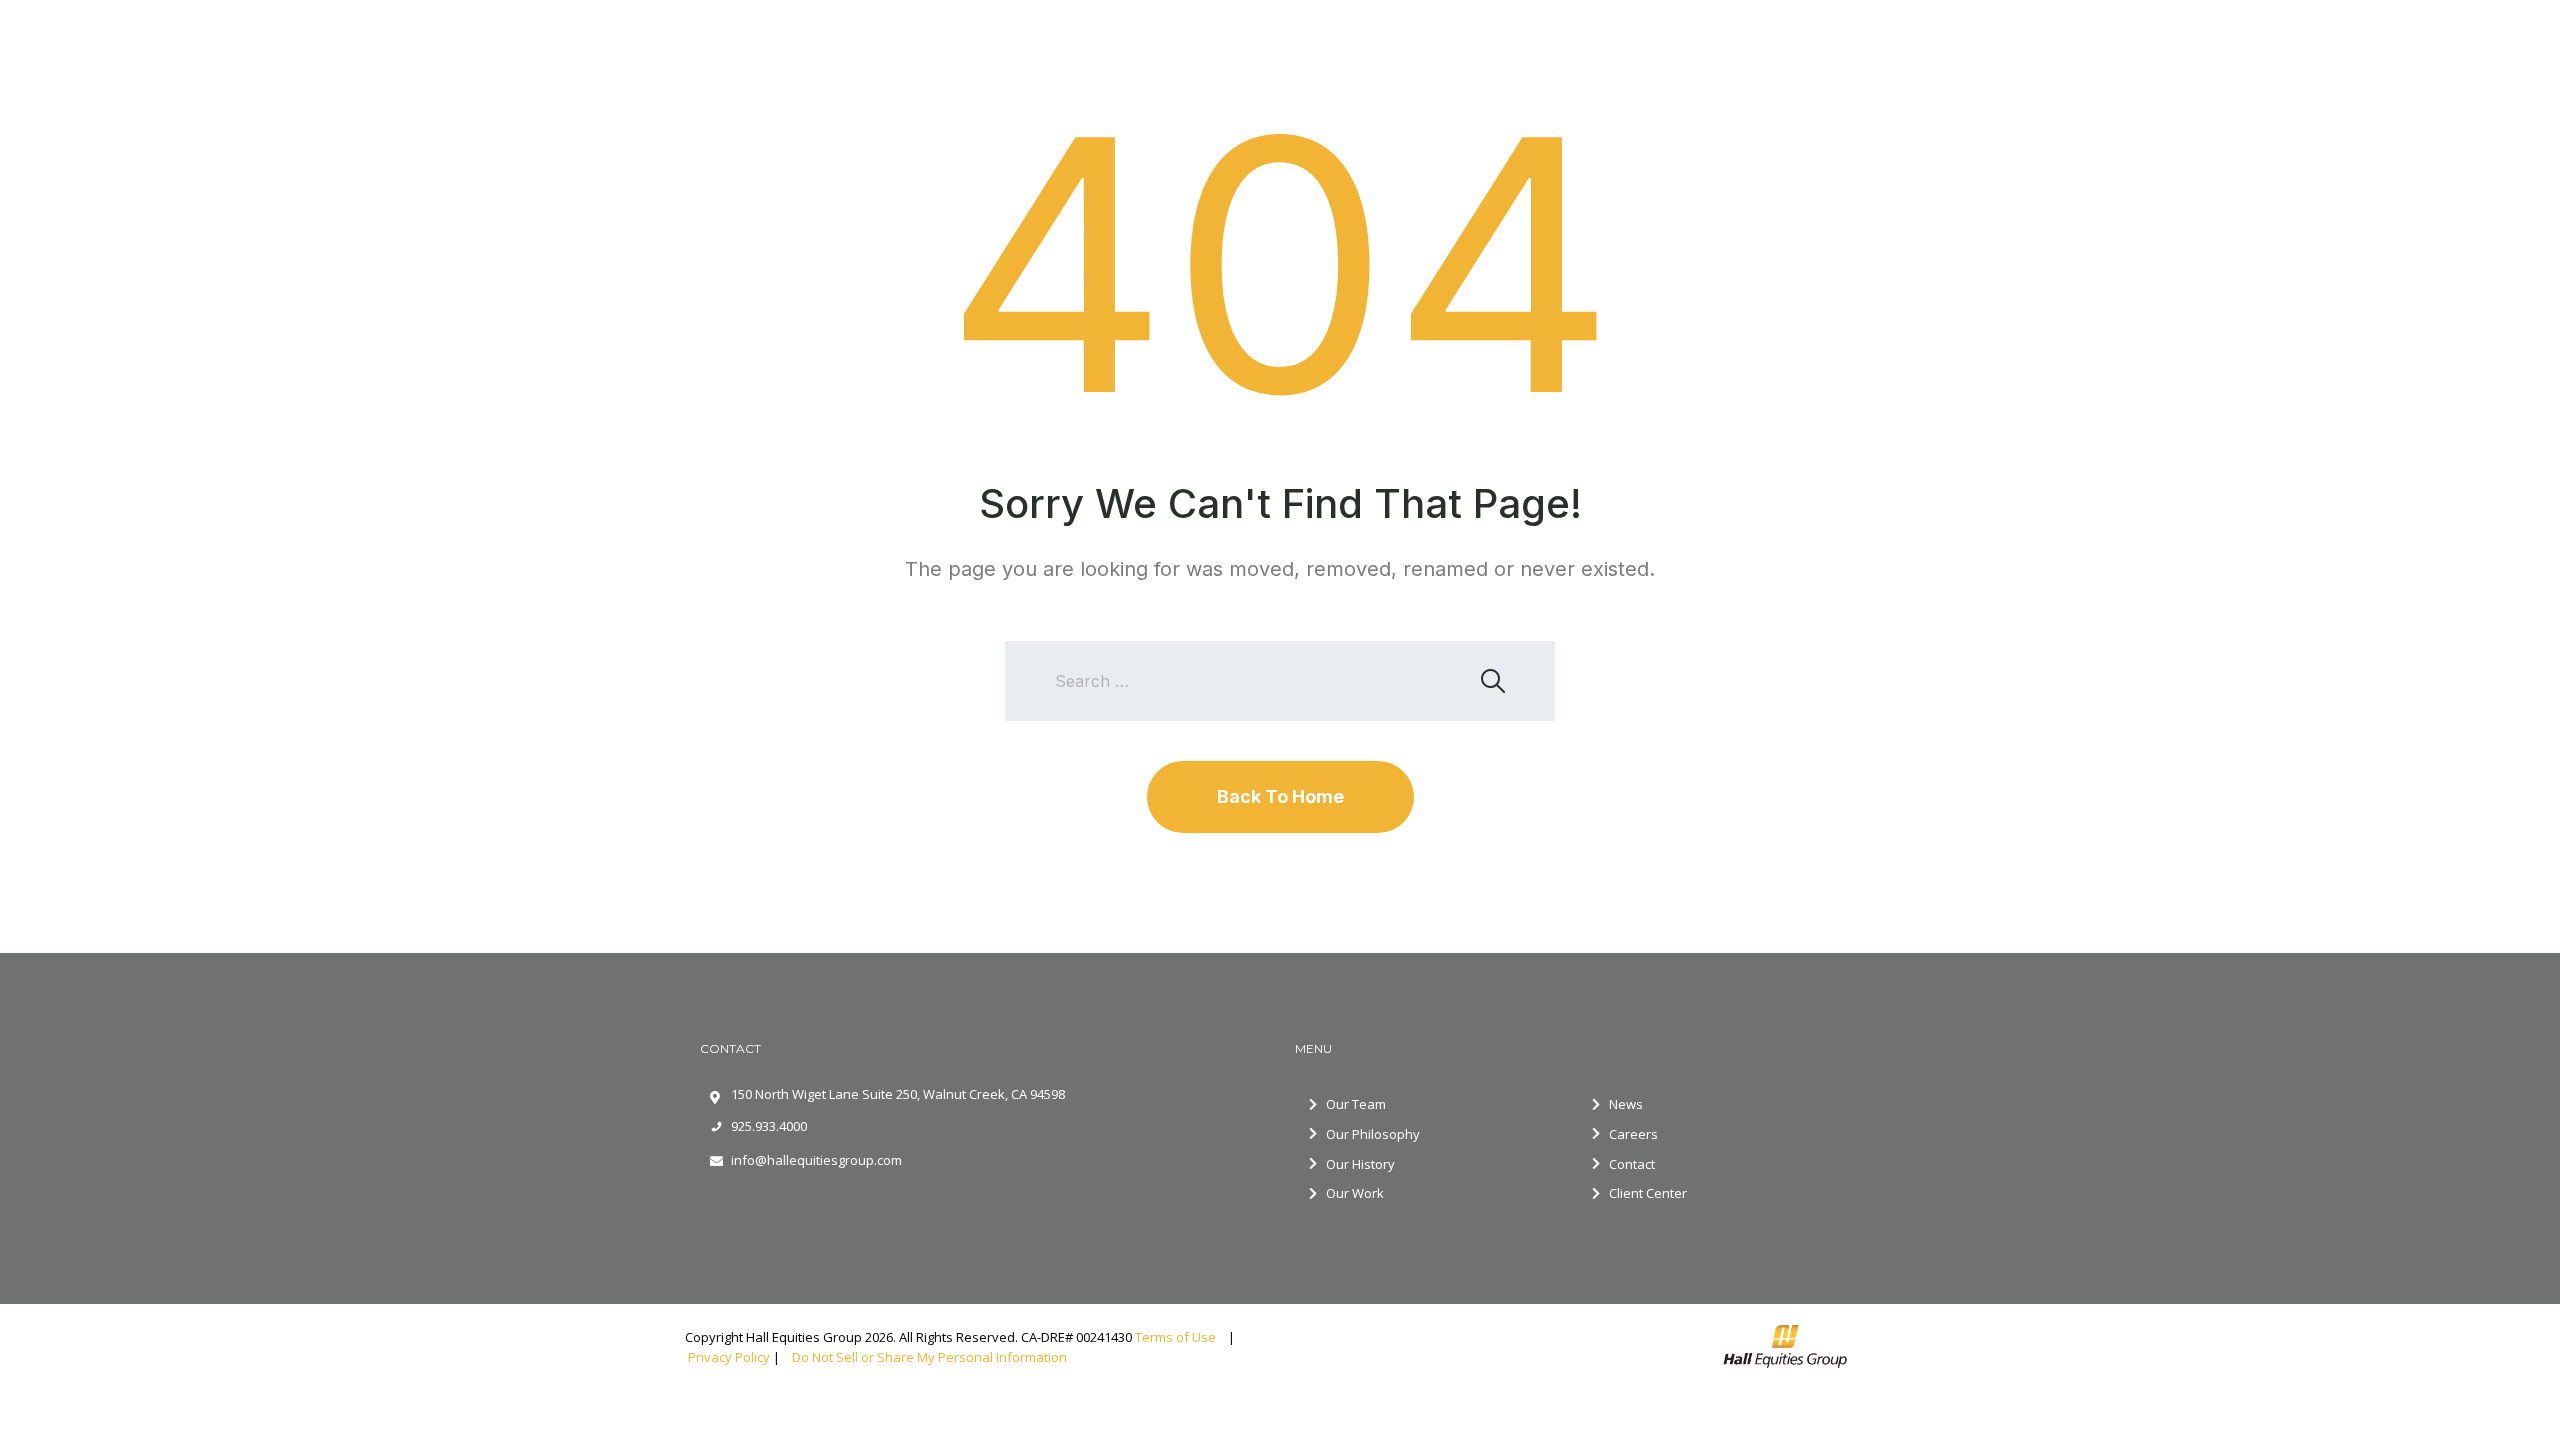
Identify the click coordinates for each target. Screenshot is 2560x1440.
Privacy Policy (729, 1357)
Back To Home (1280, 796)
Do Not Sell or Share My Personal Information (928, 1357)
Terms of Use (1180, 1337)
